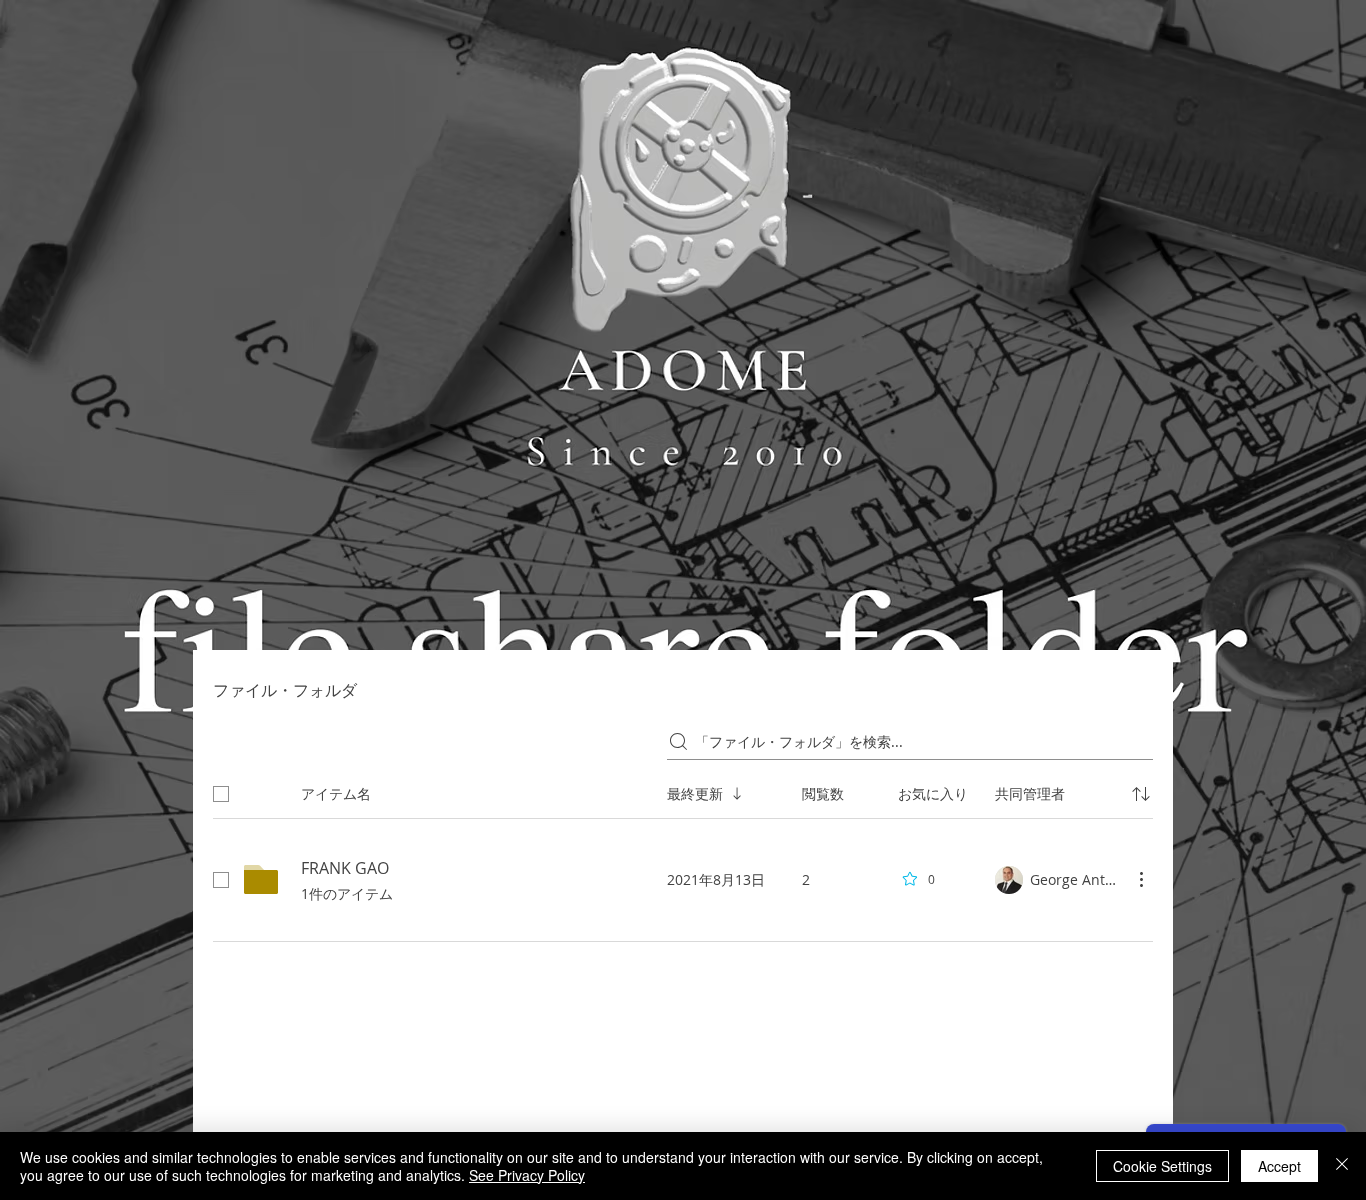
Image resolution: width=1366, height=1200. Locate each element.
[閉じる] (1342, 1166)
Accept (1279, 1166)
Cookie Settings (1162, 1166)
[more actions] (1141, 879)
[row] (683, 790)
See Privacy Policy (527, 1175)
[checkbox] (221, 794)
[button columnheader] (1141, 794)
